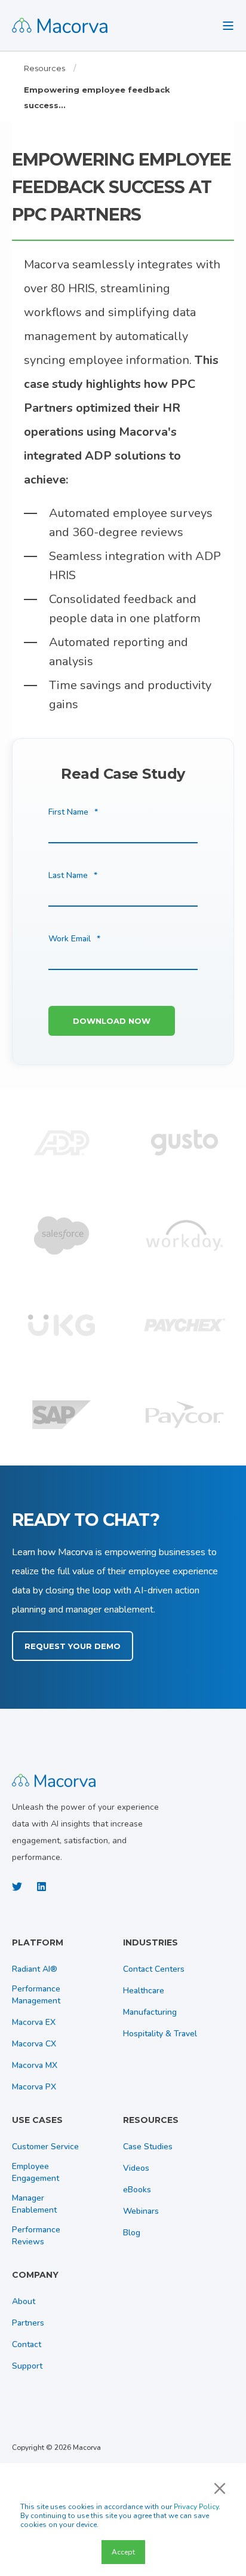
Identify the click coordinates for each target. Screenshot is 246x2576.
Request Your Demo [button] (73, 1646)
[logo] (54, 1779)
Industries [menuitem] (150, 1943)
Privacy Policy (196, 2507)
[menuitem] (64, 1948)
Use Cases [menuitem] (37, 2121)
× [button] (220, 2488)
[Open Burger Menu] (228, 26)
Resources (44, 68)
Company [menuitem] (35, 2275)
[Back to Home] (60, 25)
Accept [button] (123, 2552)
